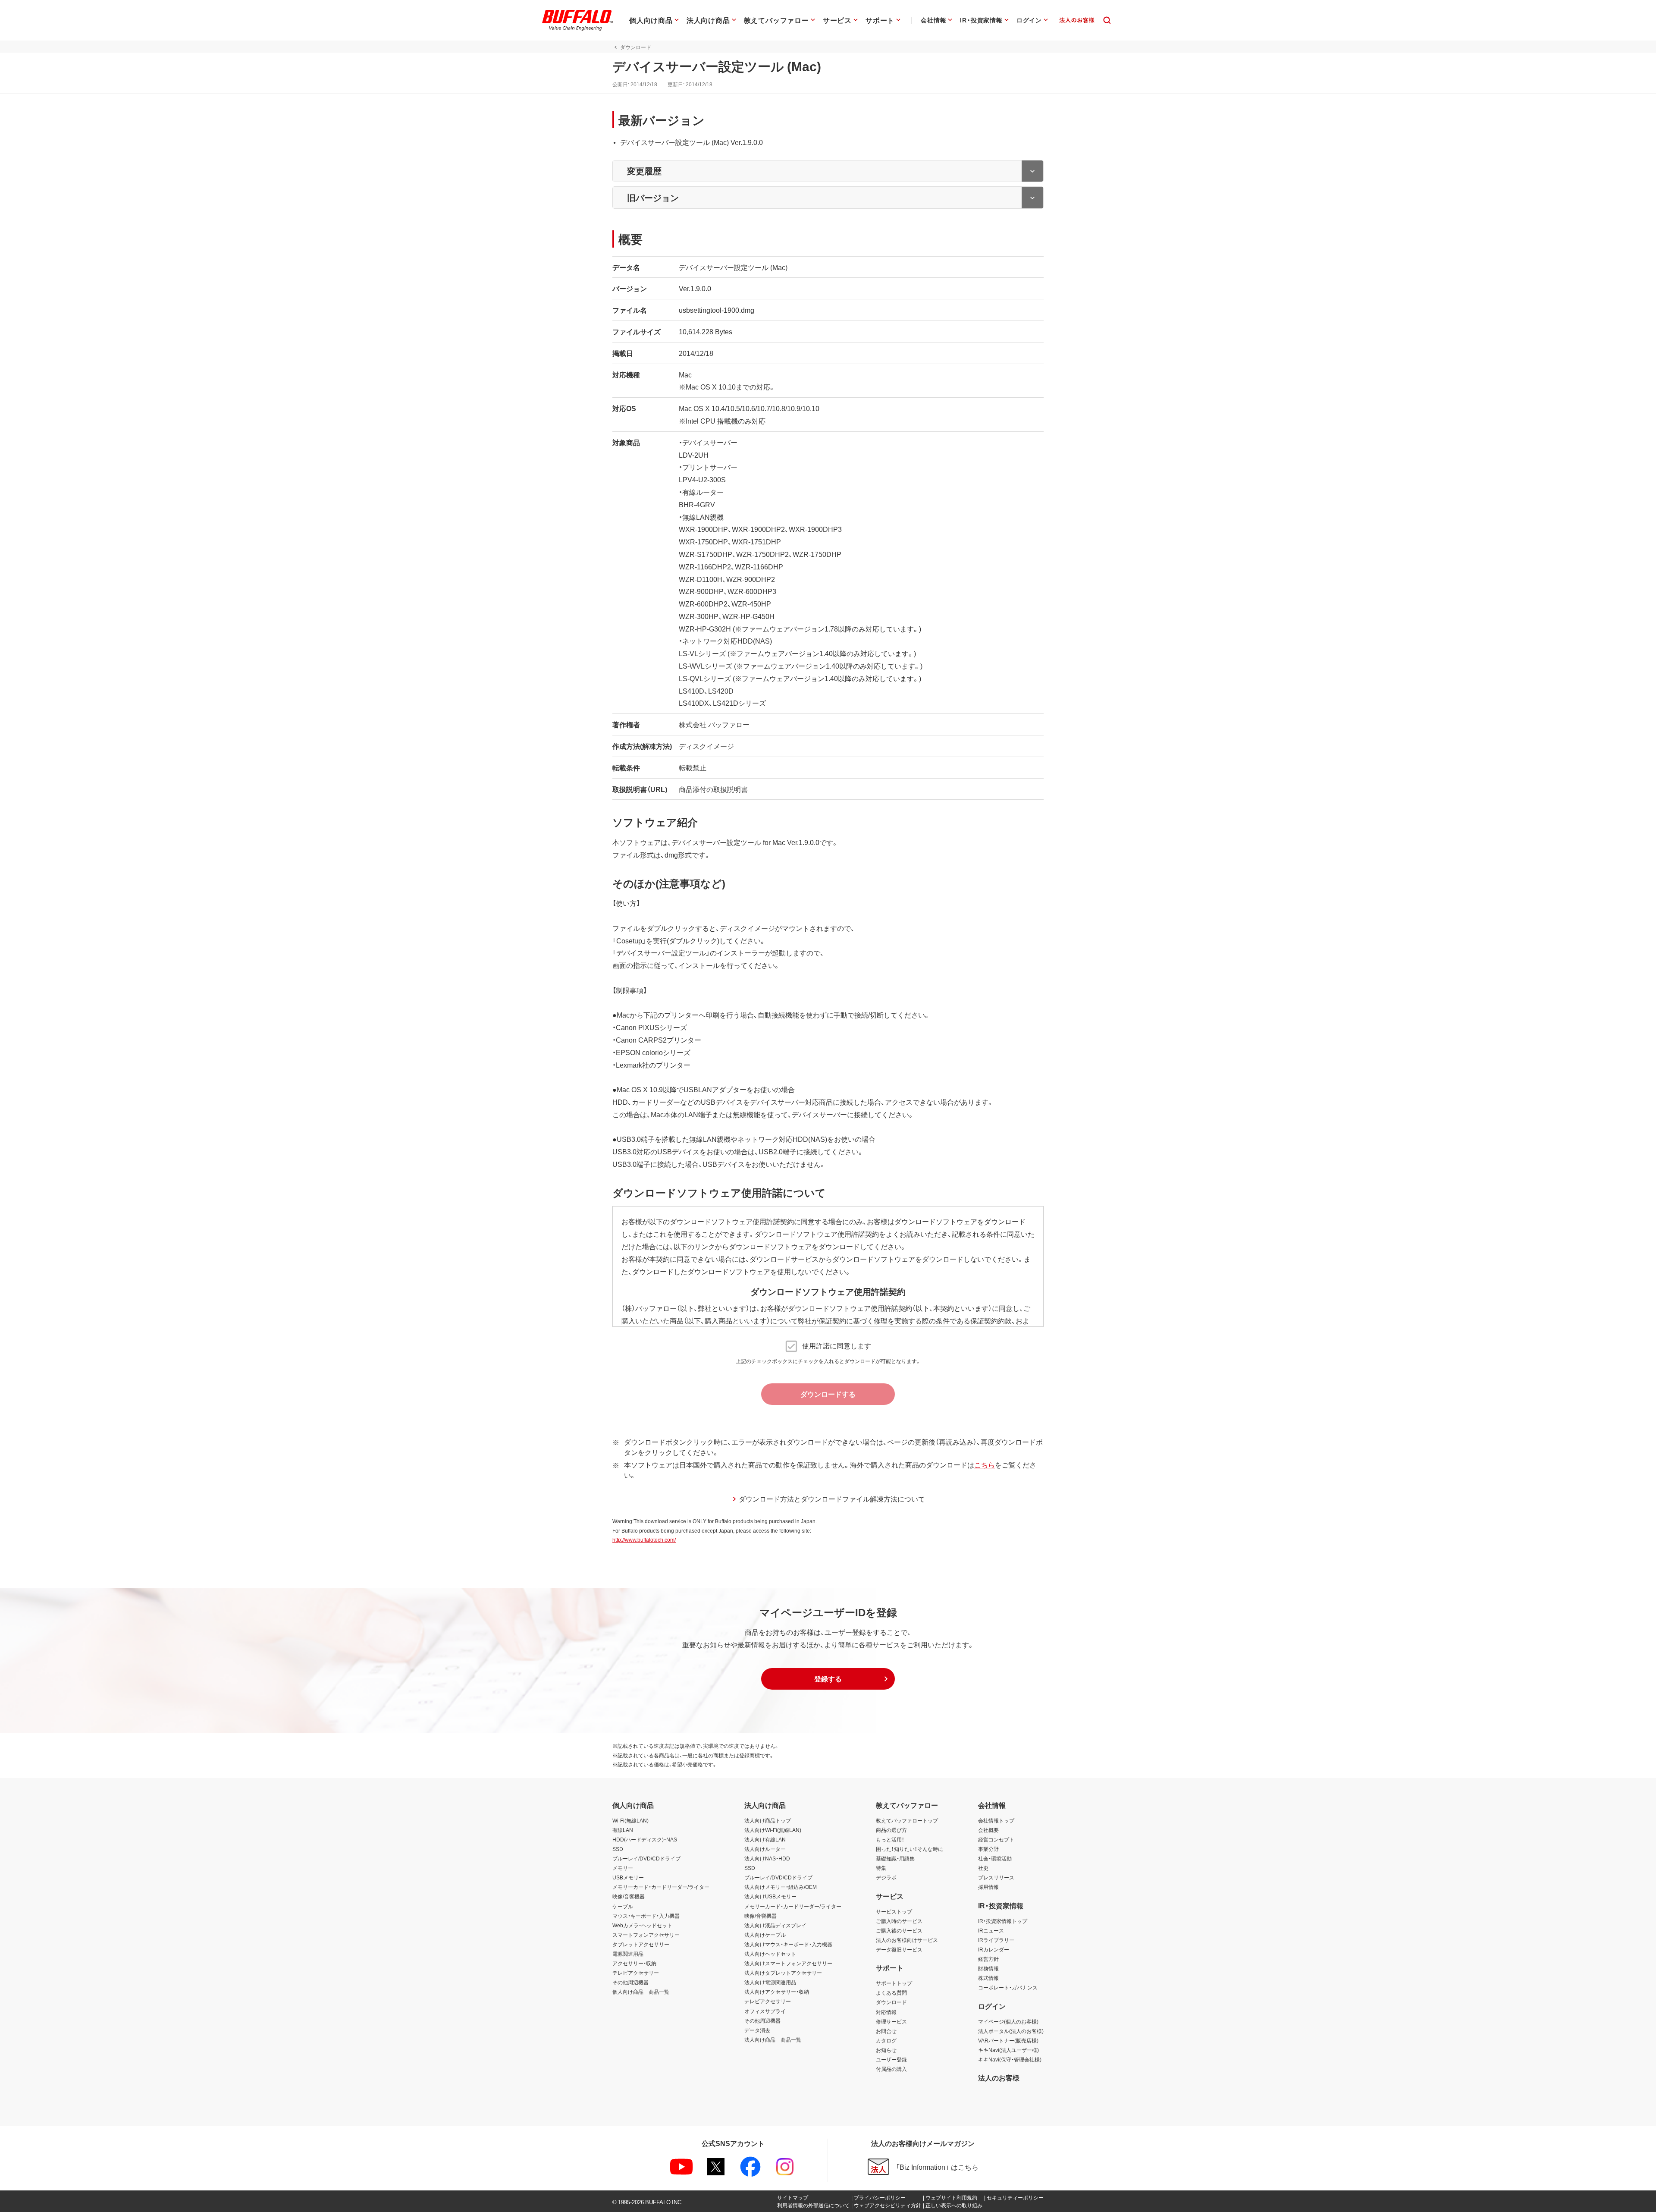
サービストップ (894, 1911)
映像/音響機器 (629, 1896)
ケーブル (623, 1906)
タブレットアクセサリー (641, 1944)
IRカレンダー (994, 1949)
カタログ (886, 2040)
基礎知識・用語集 (895, 1858)
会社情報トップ (996, 1820)
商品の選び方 (891, 1830)
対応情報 (886, 2012)
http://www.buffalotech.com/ (644, 1540)
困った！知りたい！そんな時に (910, 1849)
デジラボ (886, 1877)
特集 (881, 1868)
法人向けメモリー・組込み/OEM (781, 1887)
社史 (983, 1868)
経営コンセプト (996, 1839)
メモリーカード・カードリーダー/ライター (661, 1887)
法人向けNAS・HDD (767, 1858)
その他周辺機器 (630, 1982)
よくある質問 (891, 1992)
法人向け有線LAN (765, 1839)
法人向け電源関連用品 (770, 1982)
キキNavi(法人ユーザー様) (1008, 2050)
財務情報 (988, 1968)
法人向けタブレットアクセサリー (783, 1973)
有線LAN (623, 1830)
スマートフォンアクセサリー (646, 1935)
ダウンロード (891, 2002)
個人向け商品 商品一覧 (641, 1992)
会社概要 (988, 1830)
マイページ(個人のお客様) (1008, 2021)
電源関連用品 (628, 1954)
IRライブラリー (996, 1940)
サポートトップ (894, 1983)
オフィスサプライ (765, 2011)
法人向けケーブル (765, 1935)
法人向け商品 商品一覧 (773, 2039)
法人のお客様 (999, 2077)
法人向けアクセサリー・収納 (777, 1992)
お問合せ (886, 2031)
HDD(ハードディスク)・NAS (645, 1839)
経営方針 (988, 1959)
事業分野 (988, 1849)
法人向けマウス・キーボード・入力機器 (788, 1944)
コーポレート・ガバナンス (1008, 1987)
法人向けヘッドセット (770, 1954)
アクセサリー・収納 (634, 1963)
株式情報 (988, 1978)
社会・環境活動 (995, 1858)
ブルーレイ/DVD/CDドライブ (646, 1858)
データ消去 (757, 2030)
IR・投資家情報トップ (1003, 1921)
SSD (618, 1849)
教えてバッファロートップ (907, 1820)
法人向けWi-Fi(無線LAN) (773, 1830)
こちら (985, 1464)
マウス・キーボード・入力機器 (646, 1916)
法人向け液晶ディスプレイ (775, 1925)
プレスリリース (996, 1877)
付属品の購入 (891, 2069)
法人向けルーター (765, 1849)
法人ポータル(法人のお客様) (1011, 2031)
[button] (828, 1679)
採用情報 (988, 1887)
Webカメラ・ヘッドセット (642, 1925)
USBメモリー (628, 1877)
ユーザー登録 (891, 2059)
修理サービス (891, 2021)
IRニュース (991, 1930)
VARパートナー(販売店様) (1008, 2040)
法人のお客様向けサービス (907, 1940)
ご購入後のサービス (899, 1930)
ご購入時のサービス (899, 1921)
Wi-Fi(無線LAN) (630, 1820)
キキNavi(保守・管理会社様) (1010, 2059)
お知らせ (886, 2050)
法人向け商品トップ (768, 1820)
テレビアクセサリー (636, 1973)
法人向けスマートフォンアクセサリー (788, 1963)
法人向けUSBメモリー (770, 1896)
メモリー (623, 1868)
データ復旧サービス (899, 1949)
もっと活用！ (890, 1839)
